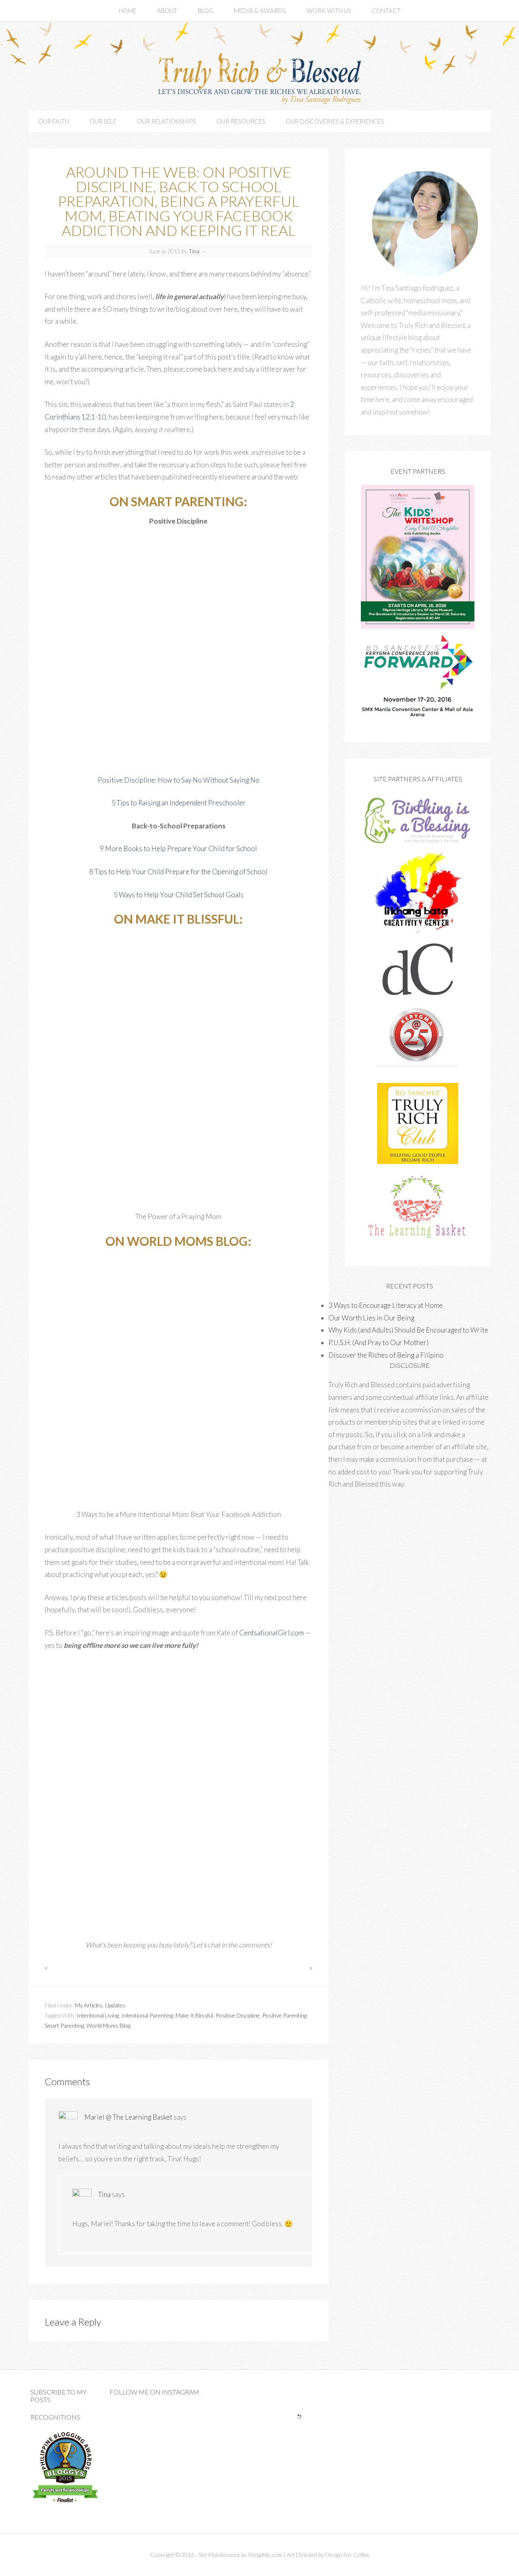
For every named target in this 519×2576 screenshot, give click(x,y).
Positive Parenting (284, 2015)
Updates (115, 2005)
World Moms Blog (108, 2025)
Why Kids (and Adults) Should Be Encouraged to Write (408, 1330)
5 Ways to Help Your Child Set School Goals (179, 895)
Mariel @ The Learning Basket (128, 2117)
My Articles (89, 2005)
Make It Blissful (194, 2015)
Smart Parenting (64, 2025)
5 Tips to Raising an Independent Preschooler (179, 803)
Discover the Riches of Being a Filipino (386, 1355)
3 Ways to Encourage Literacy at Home (386, 1305)
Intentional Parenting (147, 2015)
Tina (104, 2194)
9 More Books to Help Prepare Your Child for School (178, 848)
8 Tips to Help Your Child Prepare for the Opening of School (178, 872)
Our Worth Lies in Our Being (371, 1318)
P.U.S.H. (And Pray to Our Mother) (379, 1343)
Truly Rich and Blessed (259, 77)
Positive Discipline (238, 2015)
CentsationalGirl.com (271, 1633)
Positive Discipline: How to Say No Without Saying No (179, 780)
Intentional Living (98, 2015)
